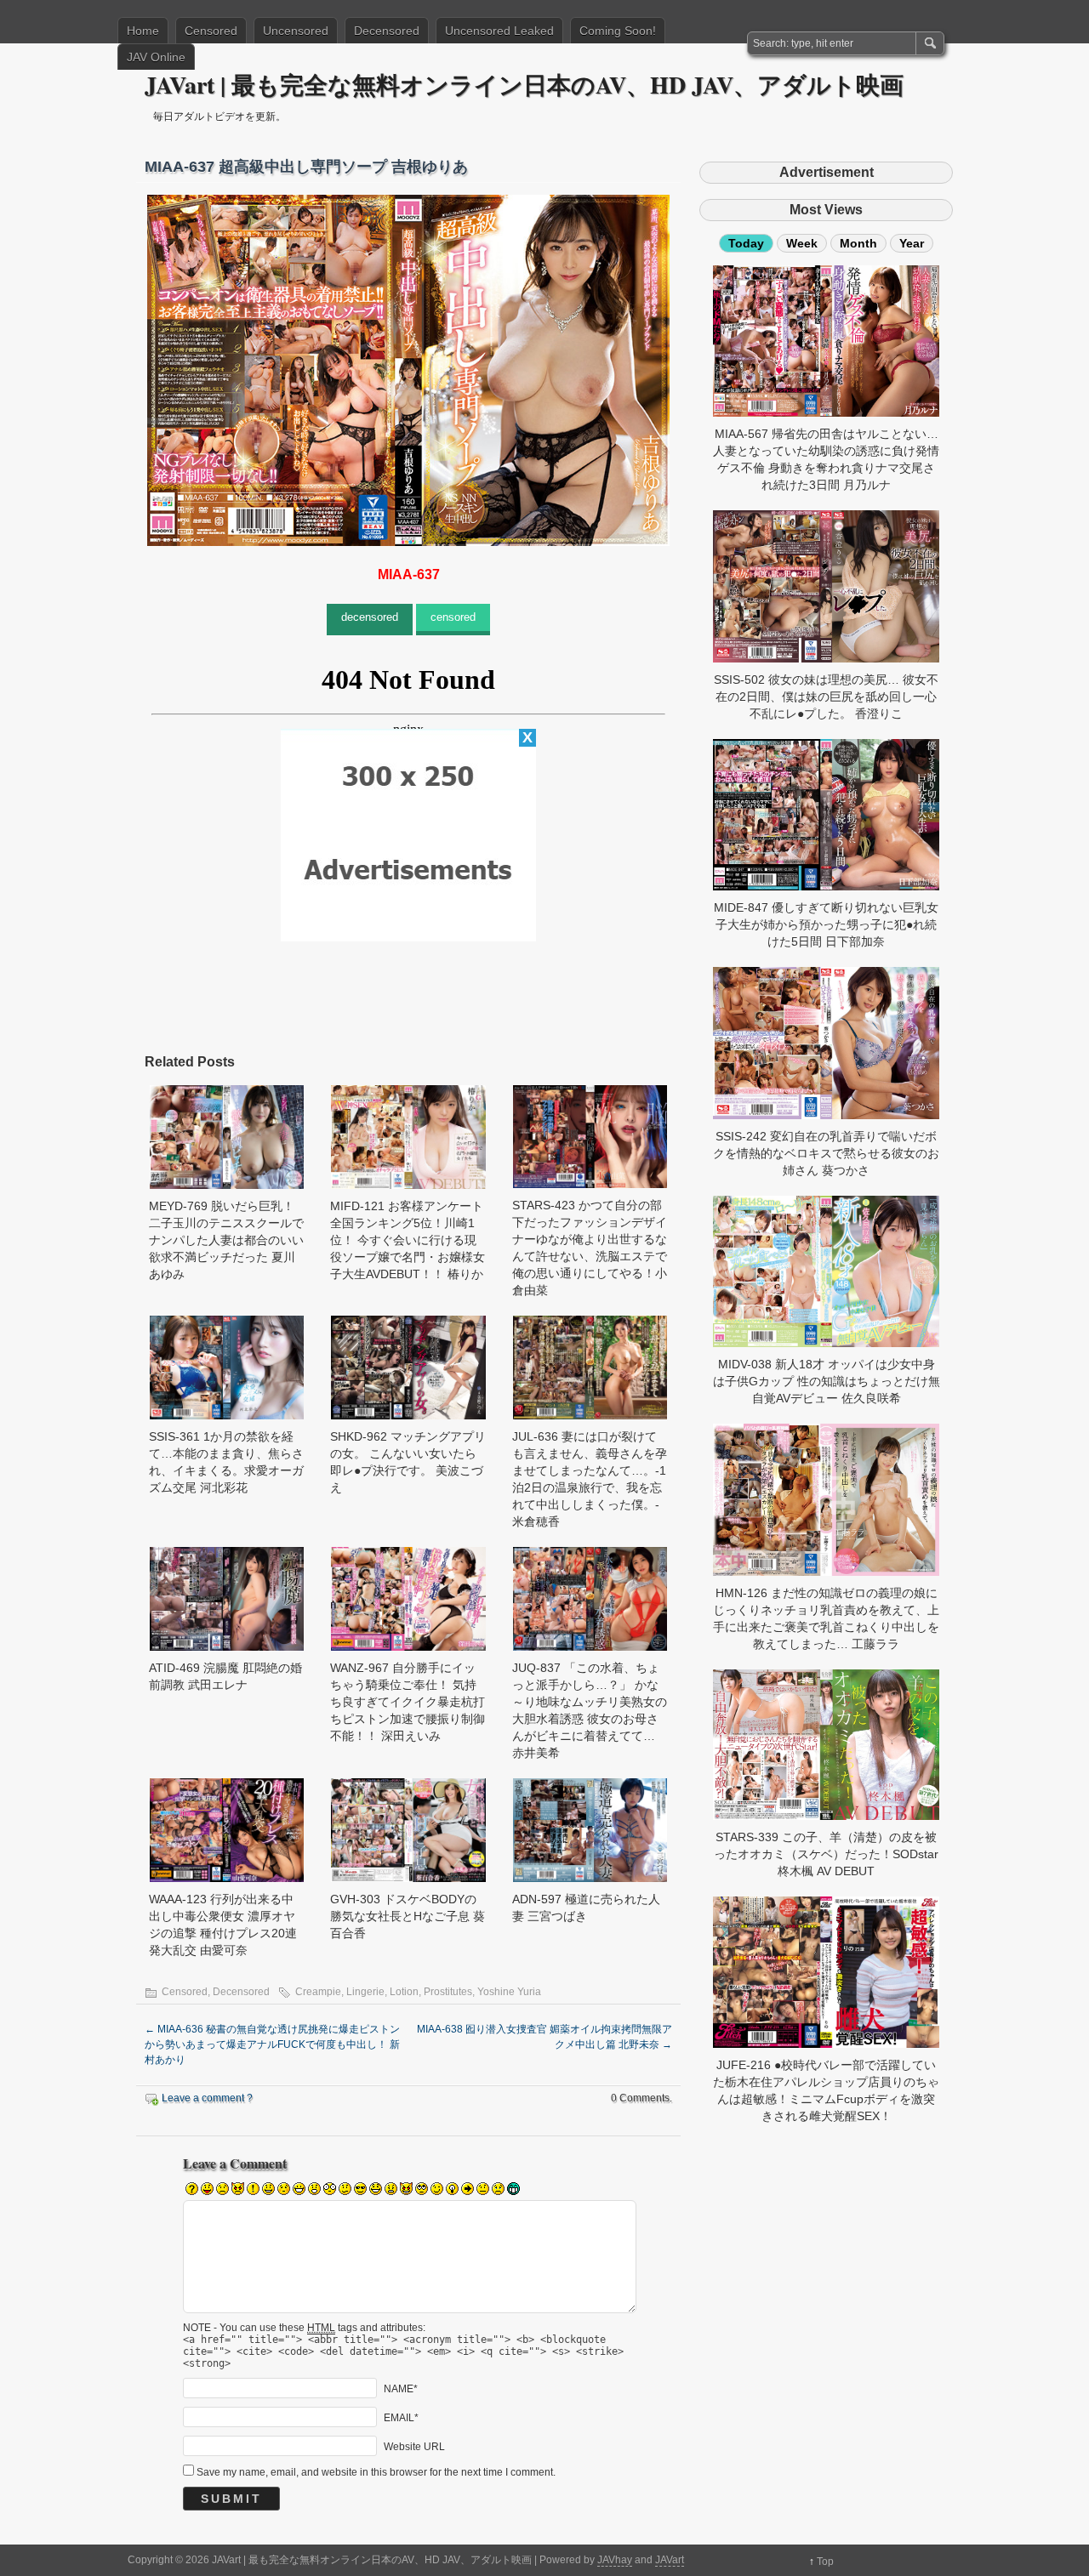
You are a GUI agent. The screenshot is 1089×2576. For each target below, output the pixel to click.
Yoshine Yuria (509, 1992)
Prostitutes (448, 1992)
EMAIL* (401, 2418)
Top (825, 2562)
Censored (211, 31)
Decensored (387, 31)
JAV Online (156, 57)
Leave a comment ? (207, 2098)
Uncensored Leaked (499, 31)
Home (143, 31)
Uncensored (296, 31)
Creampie (318, 1992)
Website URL (414, 2447)
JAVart (670, 2560)
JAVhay (615, 2560)
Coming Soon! (618, 31)
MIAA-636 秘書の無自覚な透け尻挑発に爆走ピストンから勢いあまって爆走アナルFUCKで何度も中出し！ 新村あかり (272, 2044)
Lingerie (365, 1992)
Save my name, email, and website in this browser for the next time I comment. (376, 2472)
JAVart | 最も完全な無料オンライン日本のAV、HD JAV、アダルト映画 (524, 85)
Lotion (404, 1992)
